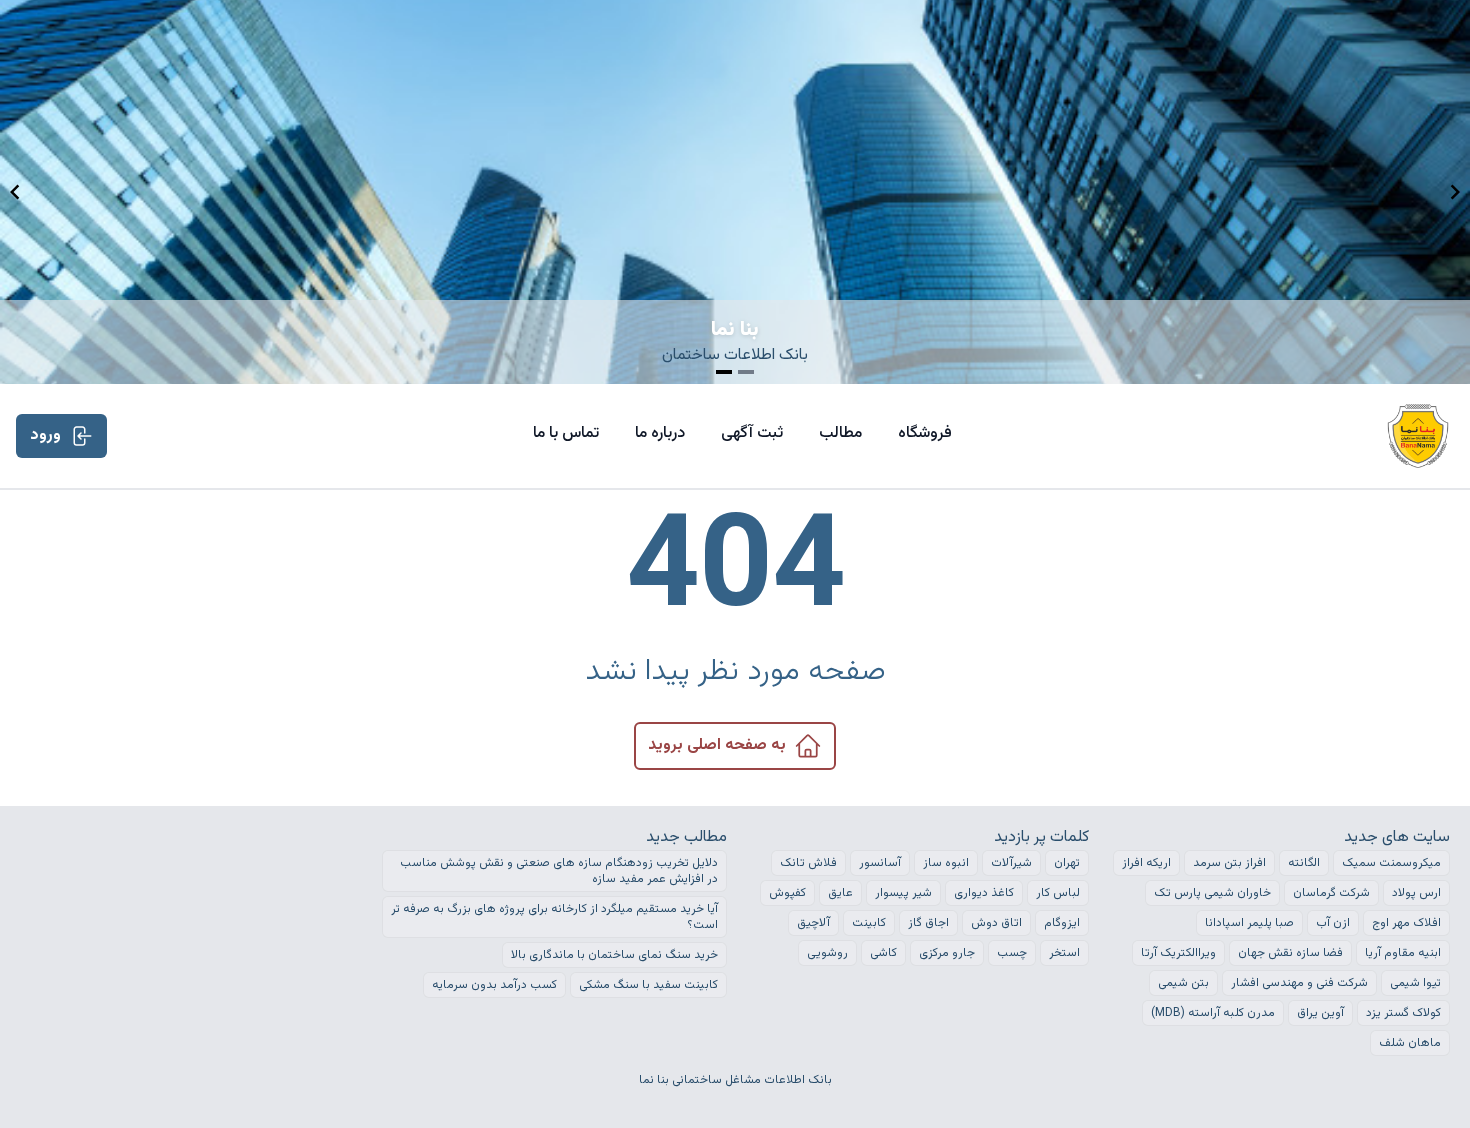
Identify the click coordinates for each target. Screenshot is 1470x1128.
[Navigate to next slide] (1455, 192)
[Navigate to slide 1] (724, 372)
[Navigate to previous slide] (15, 192)
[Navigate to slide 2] (746, 372)
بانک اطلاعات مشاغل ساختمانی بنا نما (735, 1080)
